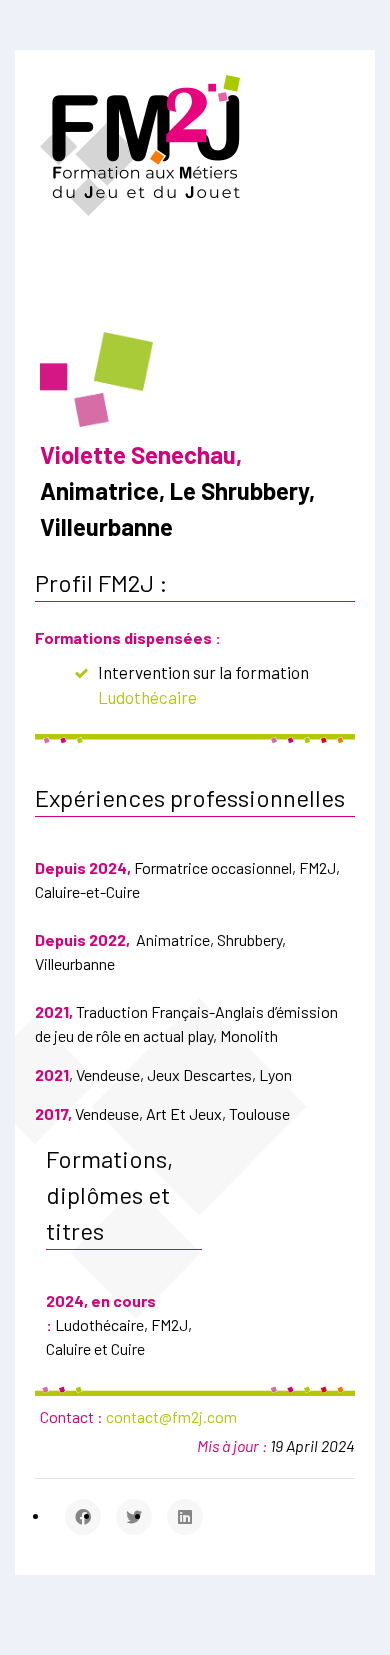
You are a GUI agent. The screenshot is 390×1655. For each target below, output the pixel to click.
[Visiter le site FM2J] (140, 143)
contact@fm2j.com (171, 1416)
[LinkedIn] (185, 1517)
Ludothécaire (147, 697)
